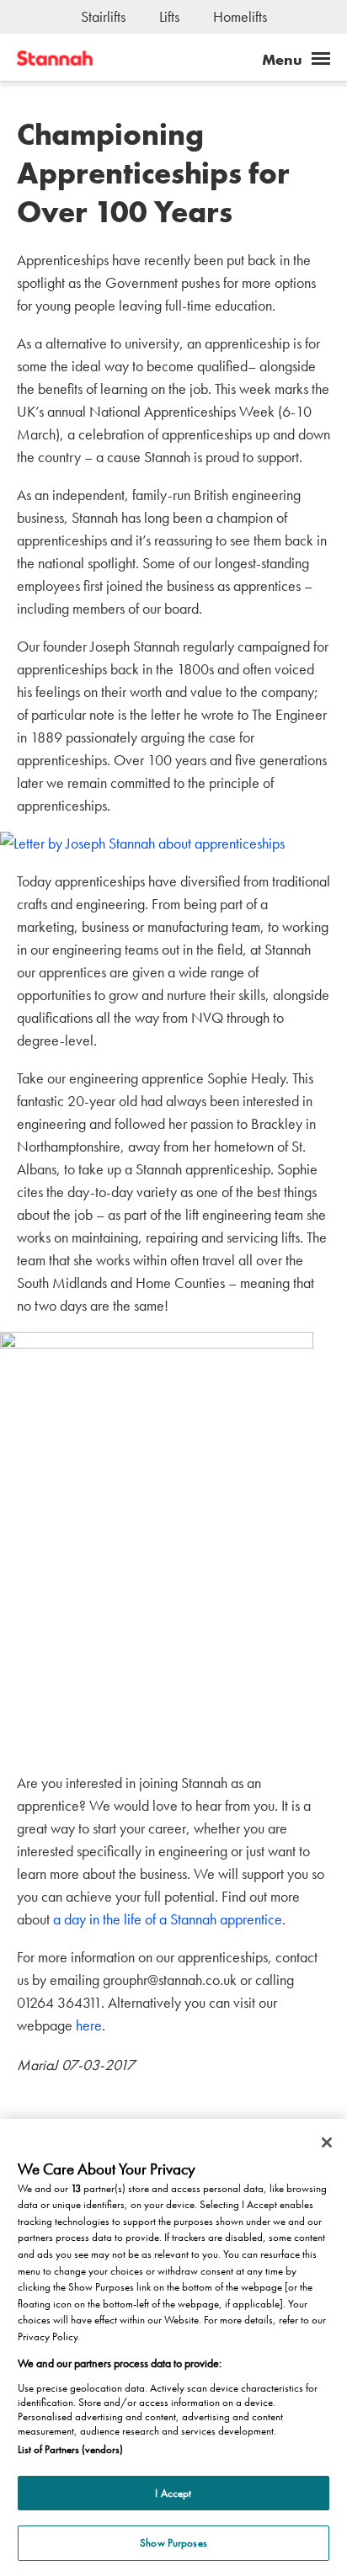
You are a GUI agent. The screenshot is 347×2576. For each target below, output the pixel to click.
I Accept (173, 2493)
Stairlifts (103, 16)
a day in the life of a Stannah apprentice (168, 1919)
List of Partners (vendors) (70, 2449)
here (89, 2025)
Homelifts (240, 16)
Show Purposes (173, 2543)
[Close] (327, 2142)
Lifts (169, 16)
